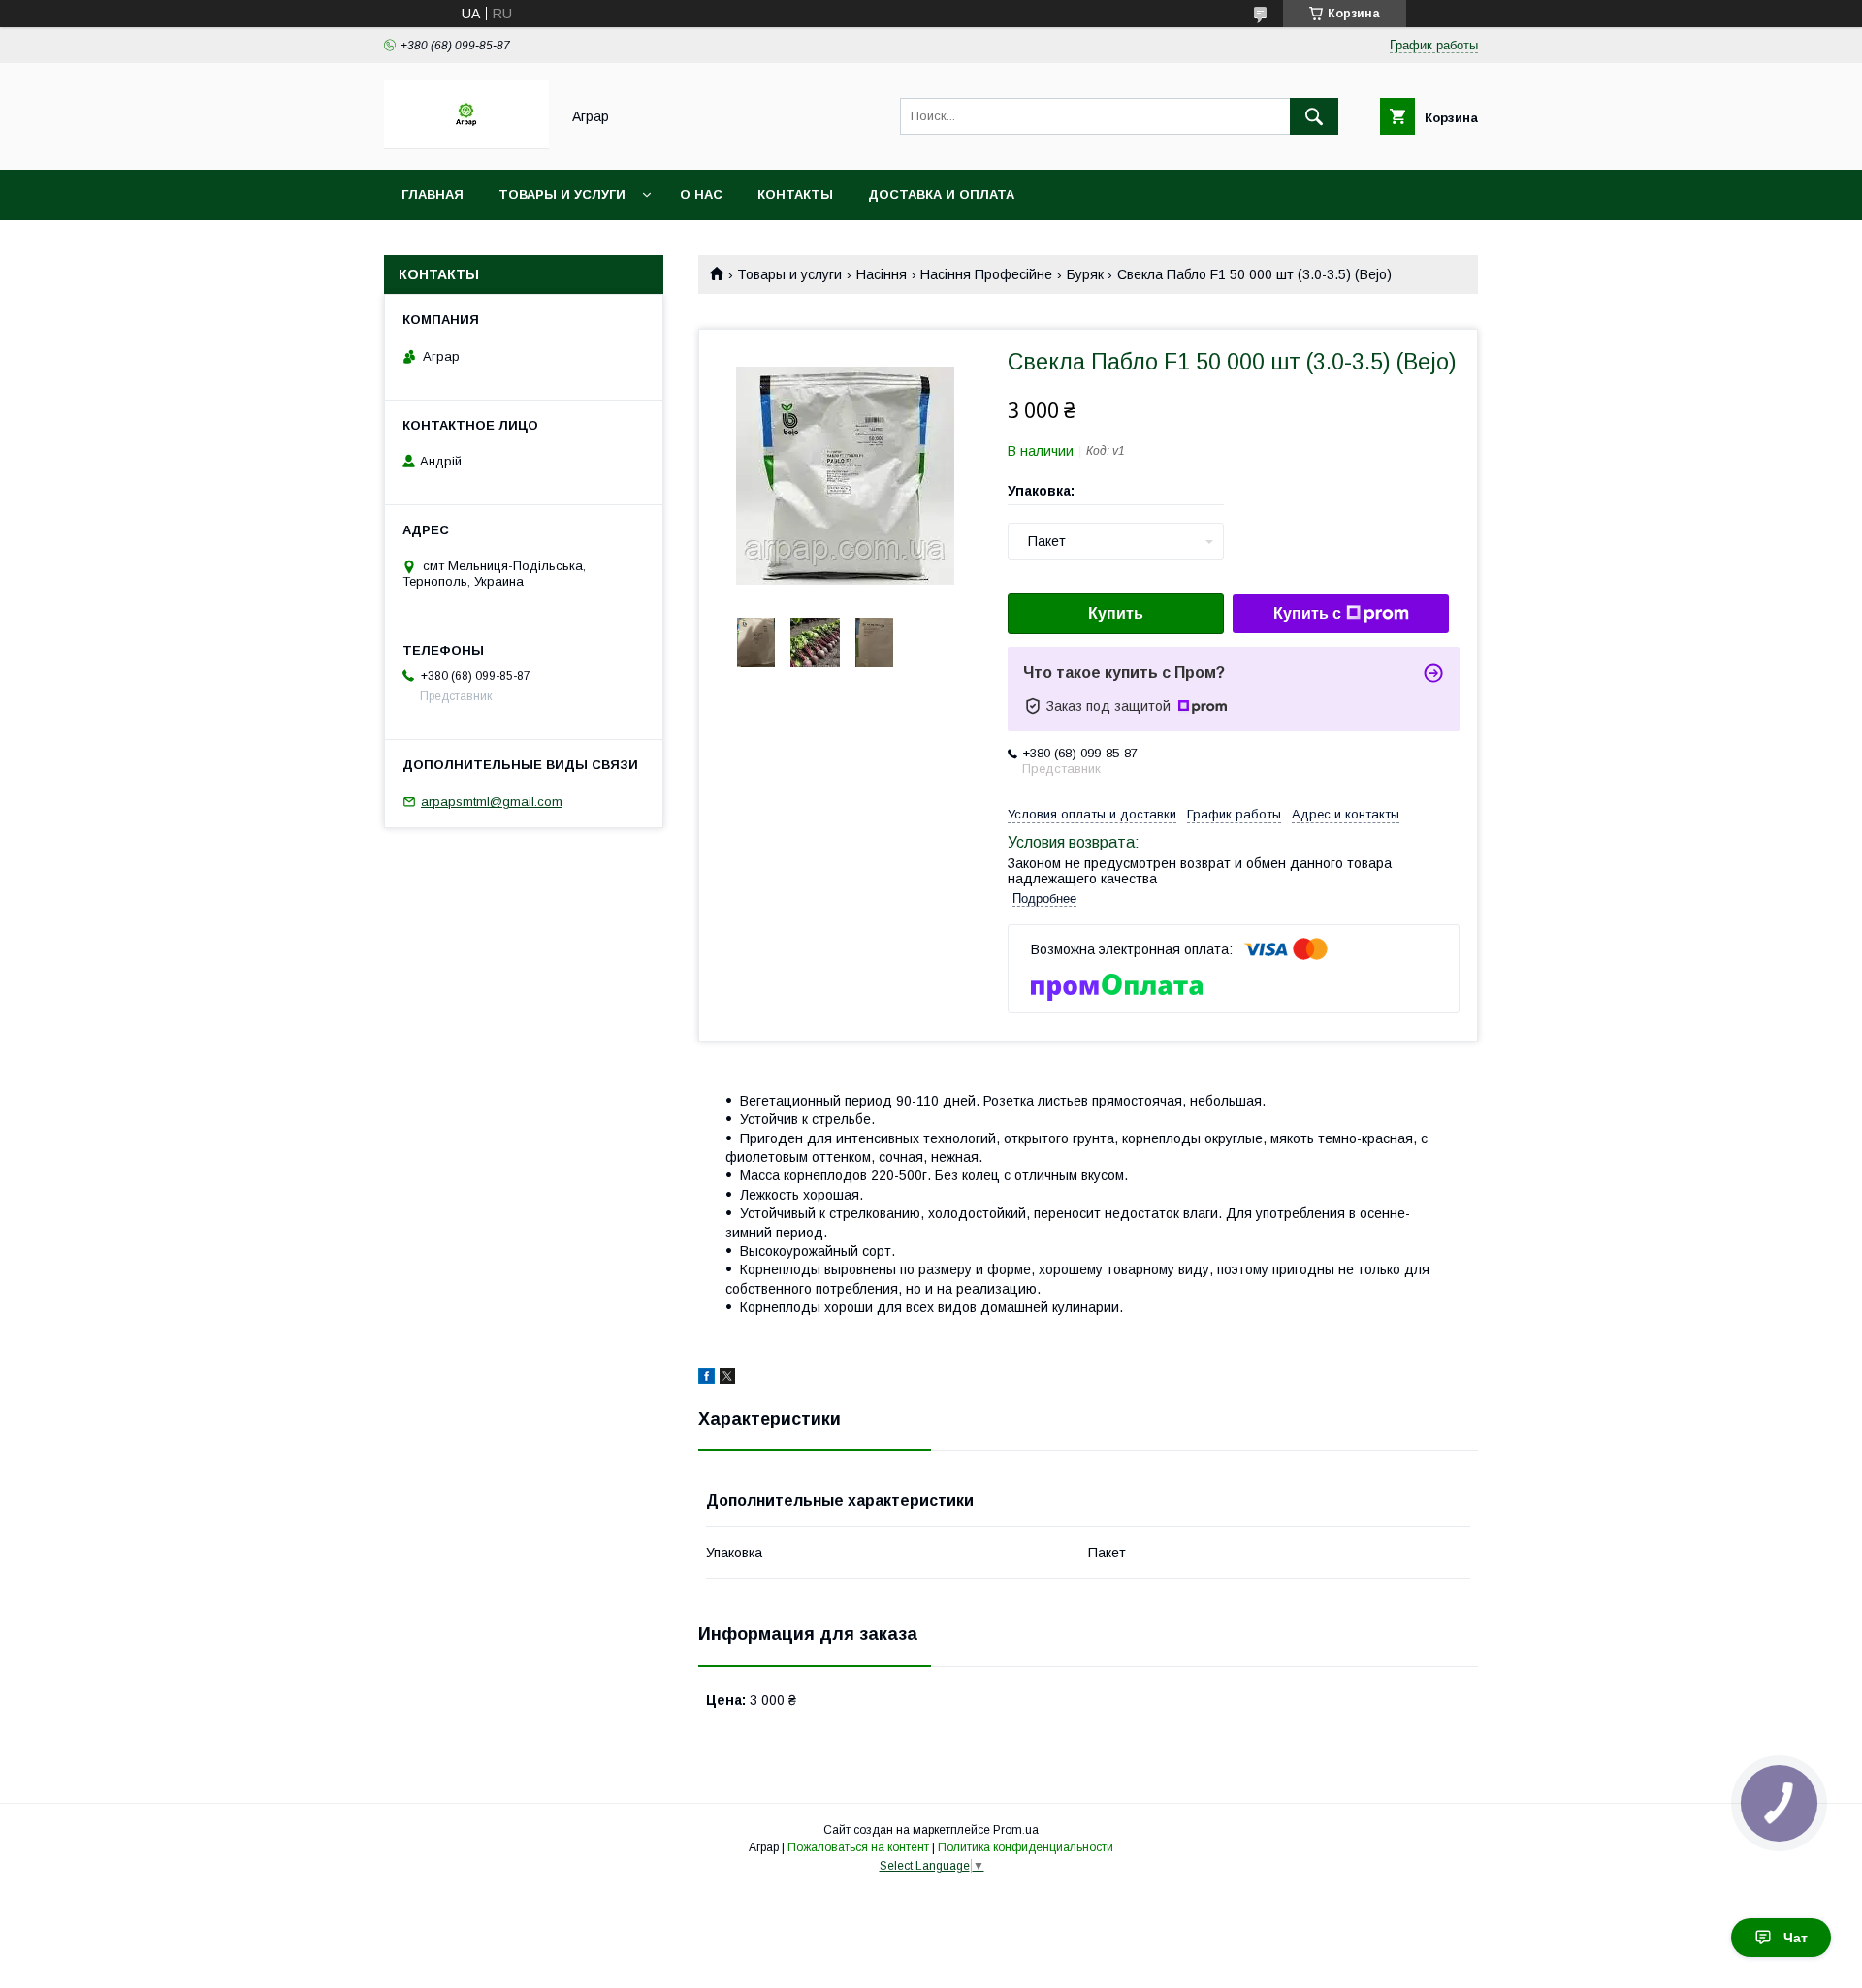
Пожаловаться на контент (858, 1847)
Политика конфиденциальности (1026, 1847)
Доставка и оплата (941, 194)
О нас (701, 194)
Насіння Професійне (986, 274)
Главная (433, 194)
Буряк (1085, 274)
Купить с (1307, 613)
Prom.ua (1016, 1830)
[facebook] (706, 1379)
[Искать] (1314, 116)
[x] (727, 1379)
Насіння (882, 274)
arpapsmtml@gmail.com (492, 802)
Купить (1116, 613)
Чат (1796, 1938)
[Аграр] (466, 144)
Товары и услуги (562, 194)
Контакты (795, 194)
